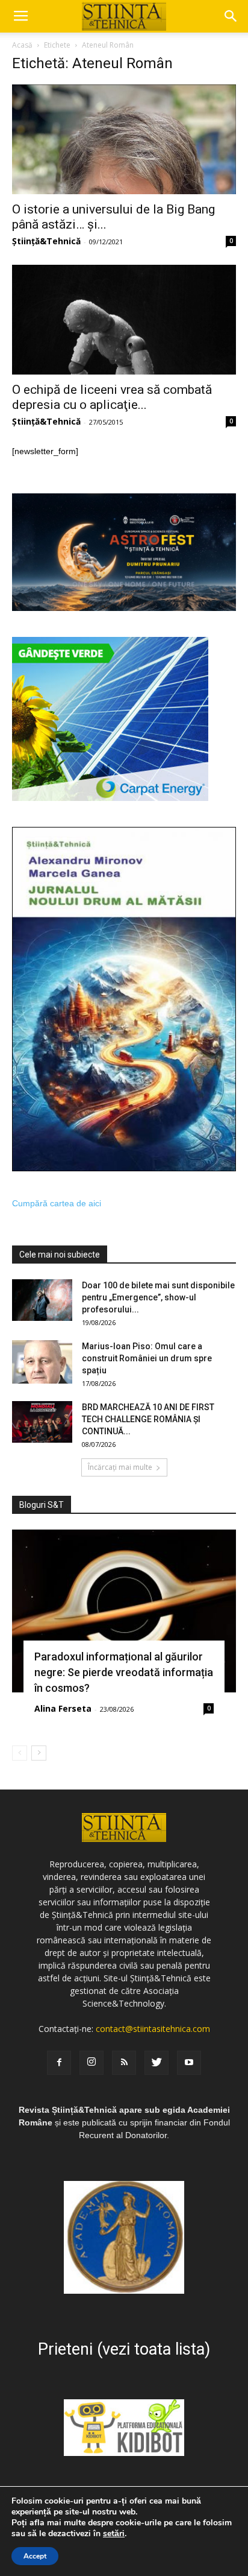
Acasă (22, 45)
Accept (35, 2556)
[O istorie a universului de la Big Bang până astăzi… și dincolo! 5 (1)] (124, 139)
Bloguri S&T (42, 1505)
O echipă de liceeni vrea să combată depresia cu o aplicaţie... (112, 397)
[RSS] (124, 2063)
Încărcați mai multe (120, 1467)
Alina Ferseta (63, 1708)
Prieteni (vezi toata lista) (124, 2349)
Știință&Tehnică (46, 241)
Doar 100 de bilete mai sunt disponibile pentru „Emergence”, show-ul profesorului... (158, 1297)
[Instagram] (91, 2063)
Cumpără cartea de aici (57, 1203)
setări (114, 2534)
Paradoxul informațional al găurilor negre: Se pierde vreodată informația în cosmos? (124, 1672)
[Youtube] (189, 2063)
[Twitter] (157, 2063)
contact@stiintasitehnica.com (153, 2029)
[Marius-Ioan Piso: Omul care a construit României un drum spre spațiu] (42, 1362)
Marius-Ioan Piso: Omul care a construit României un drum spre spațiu (147, 1358)
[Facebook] (59, 2063)
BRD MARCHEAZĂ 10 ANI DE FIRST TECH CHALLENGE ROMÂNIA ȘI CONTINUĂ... (148, 1419)
